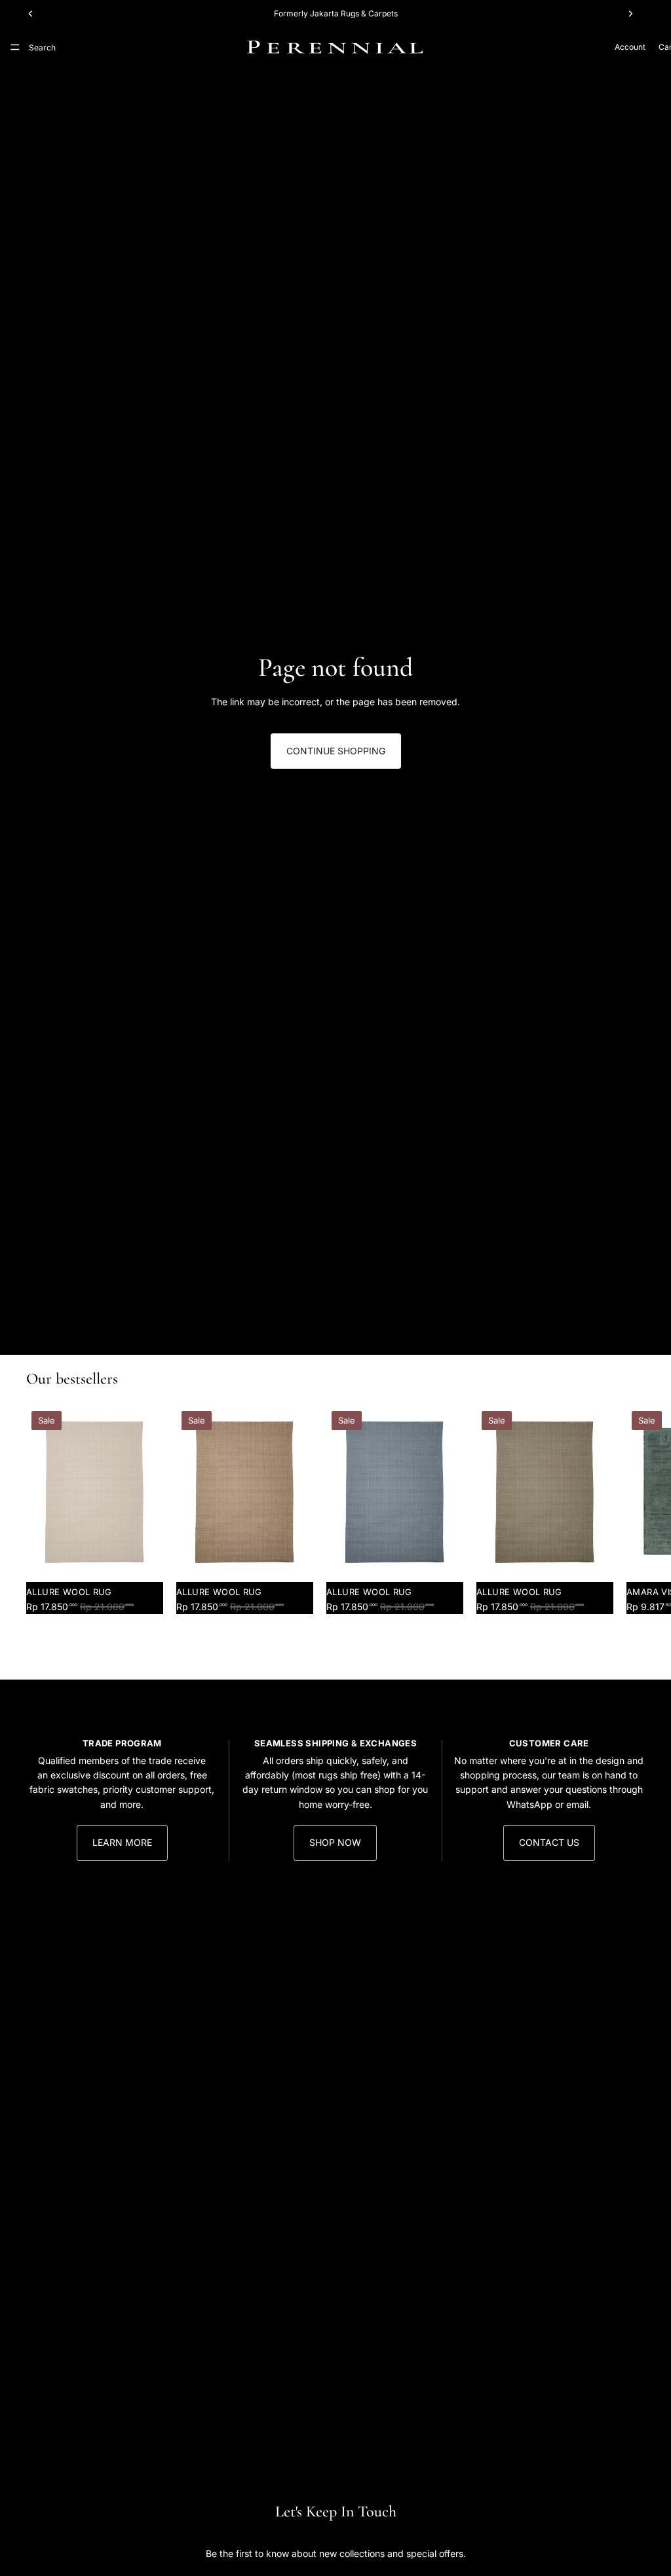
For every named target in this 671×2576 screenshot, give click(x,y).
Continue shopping (336, 751)
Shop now (335, 1842)
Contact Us (549, 1842)
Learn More (122, 1842)
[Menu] (15, 47)
